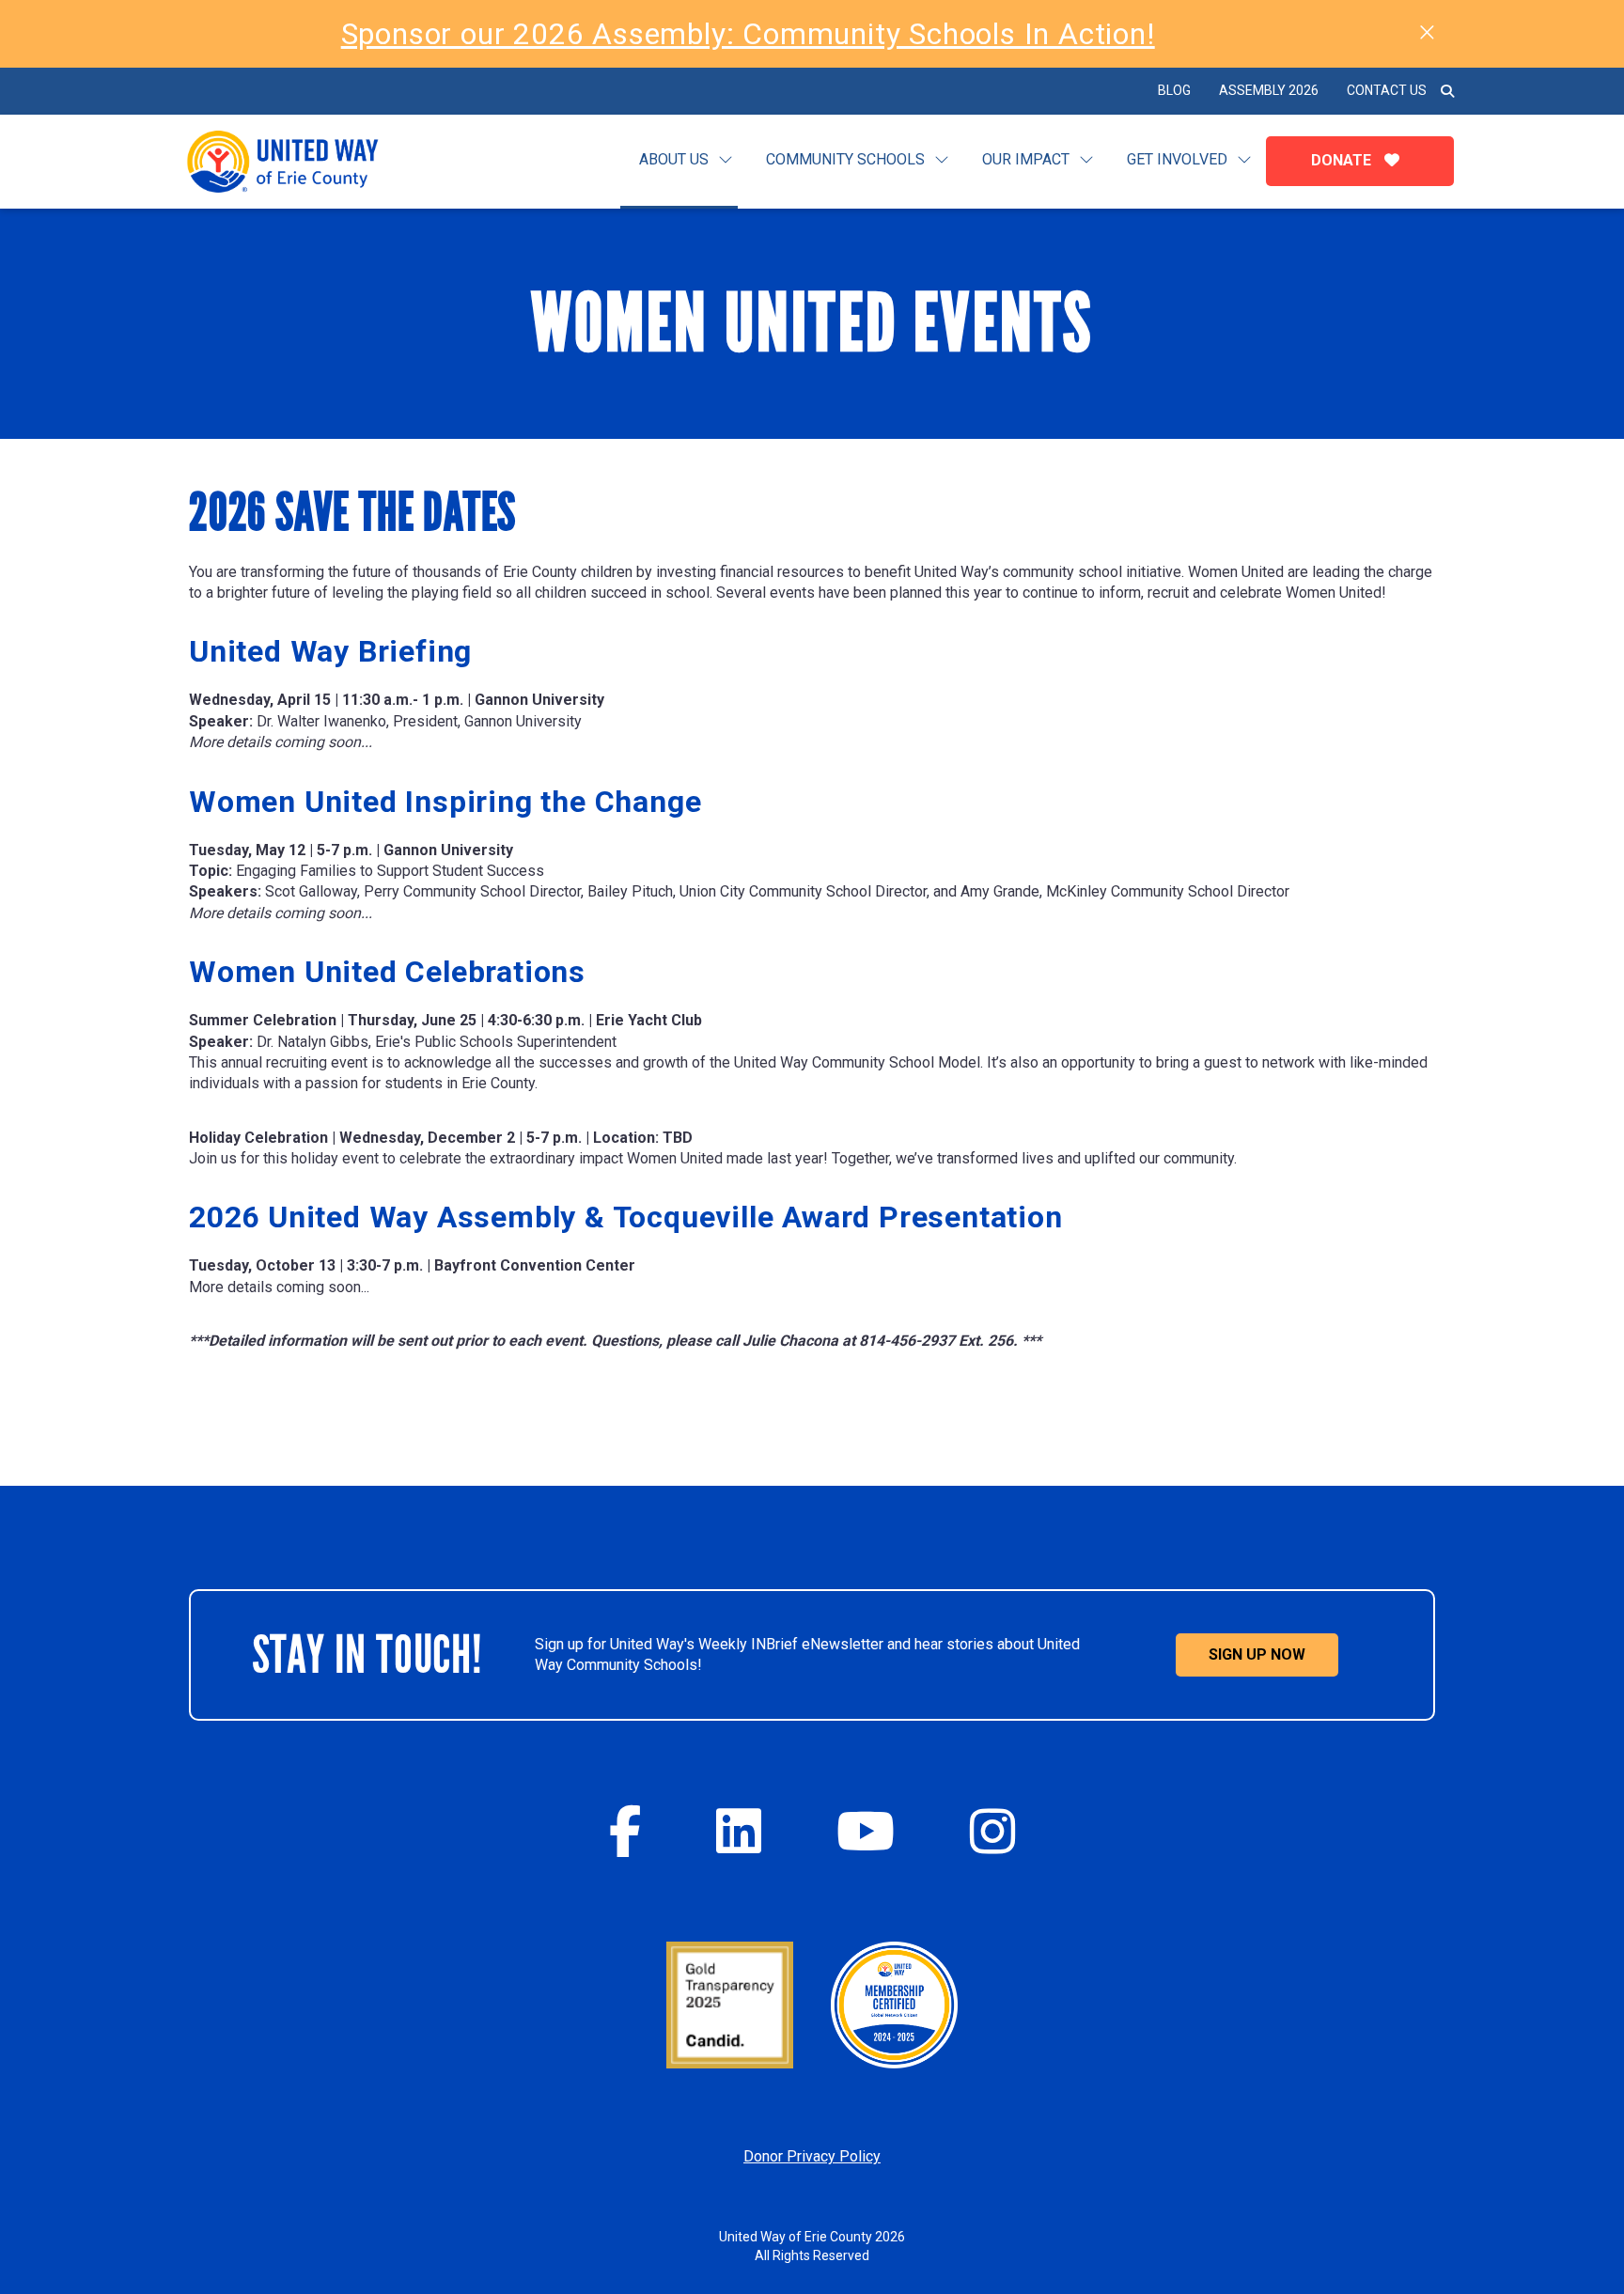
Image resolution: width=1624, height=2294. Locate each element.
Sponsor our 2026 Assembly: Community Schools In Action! (748, 34)
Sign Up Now (1257, 1654)
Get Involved (1177, 159)
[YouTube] (866, 1831)
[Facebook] (625, 1831)
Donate (1343, 160)
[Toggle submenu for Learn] (726, 160)
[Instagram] (992, 1831)
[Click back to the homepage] (298, 162)
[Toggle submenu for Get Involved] (1244, 160)
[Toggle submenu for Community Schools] (942, 160)
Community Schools (845, 159)
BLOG (1174, 90)
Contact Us (1387, 90)
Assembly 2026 (1269, 90)
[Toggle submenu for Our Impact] (1086, 160)
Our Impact (1026, 159)
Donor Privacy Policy (812, 2156)
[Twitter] (739, 1831)
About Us (674, 159)
